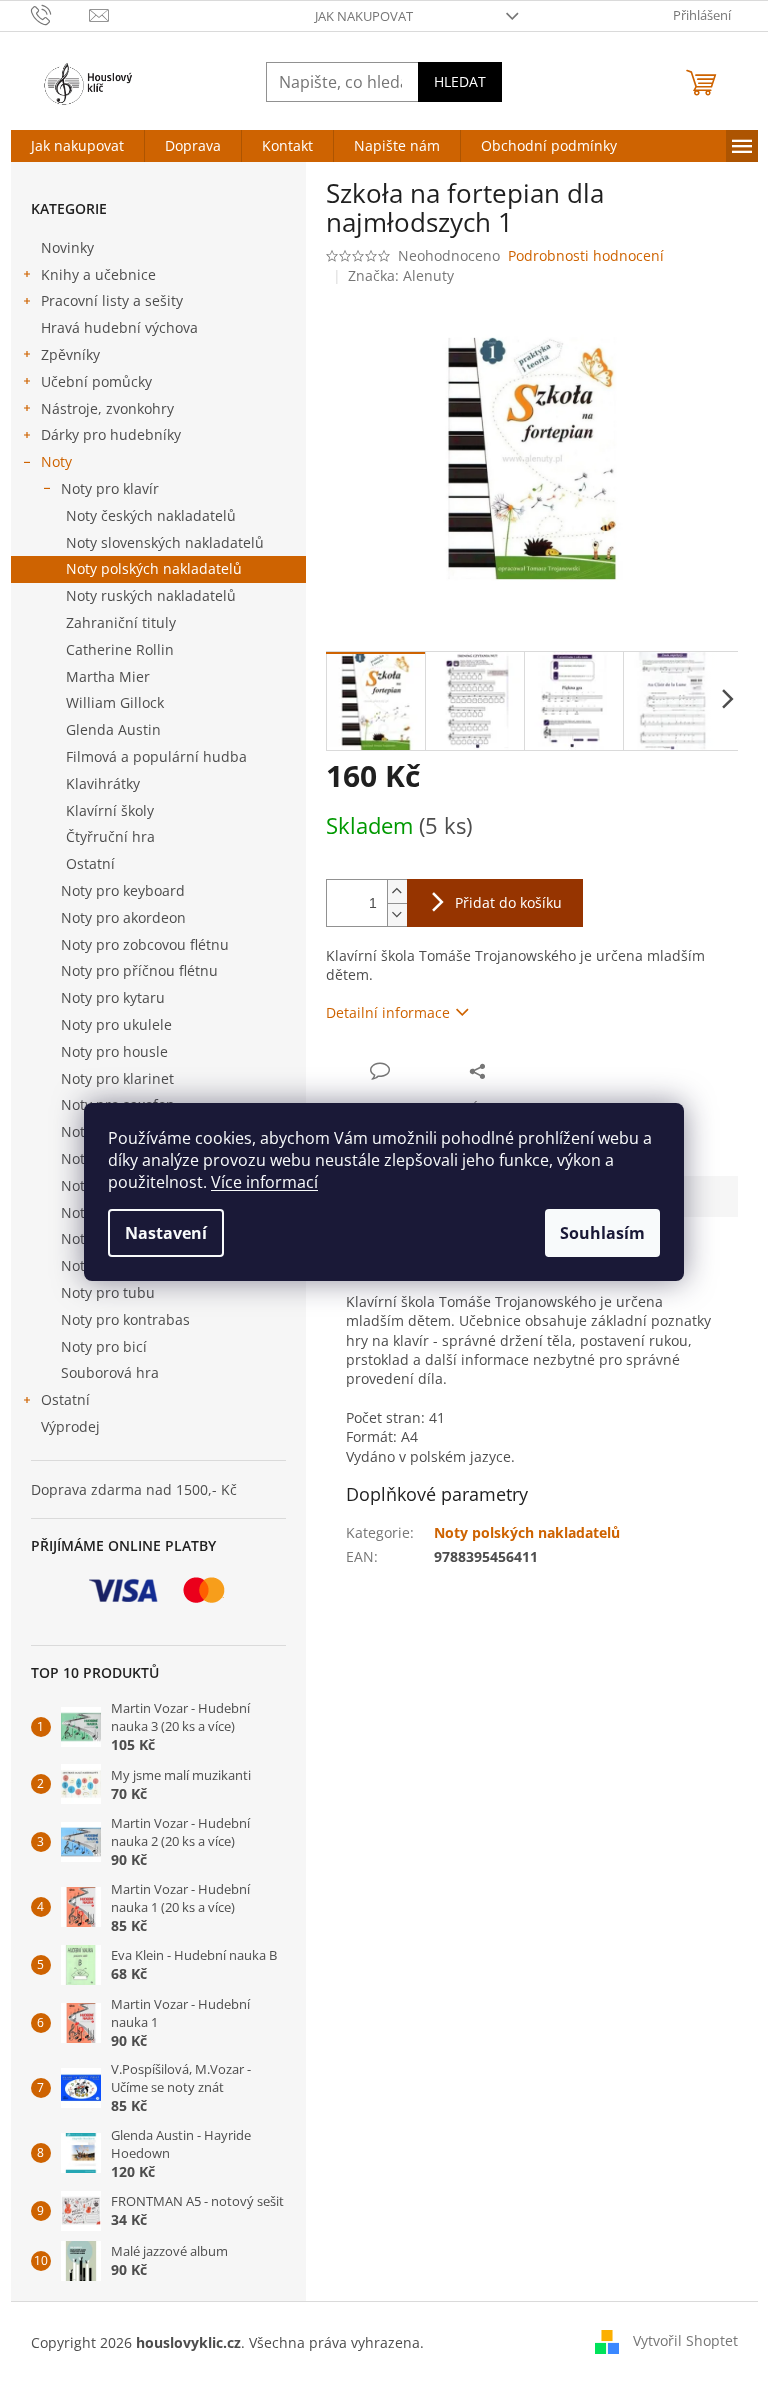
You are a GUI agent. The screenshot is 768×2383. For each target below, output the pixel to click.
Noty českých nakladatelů (151, 515)
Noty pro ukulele (116, 1024)
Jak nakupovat (364, 16)
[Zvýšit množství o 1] (397, 891)
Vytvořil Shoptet (685, 2340)
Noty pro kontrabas (125, 1319)
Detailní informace (388, 1012)
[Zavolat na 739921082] (60, 14)
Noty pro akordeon (123, 917)
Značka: (401, 275)
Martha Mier (108, 676)
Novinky (67, 247)
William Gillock (115, 702)
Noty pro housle (114, 1051)
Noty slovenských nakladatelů (165, 542)
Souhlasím (602, 1233)
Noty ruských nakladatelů (151, 595)
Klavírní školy (110, 810)
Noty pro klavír (110, 488)
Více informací (264, 1182)
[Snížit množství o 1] (397, 914)
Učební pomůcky (96, 381)
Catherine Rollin (120, 649)
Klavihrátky (103, 783)
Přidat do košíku (508, 902)
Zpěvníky (70, 354)
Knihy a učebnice (98, 274)
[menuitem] (77, 146)
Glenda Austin (113, 729)
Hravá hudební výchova (119, 327)
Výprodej (70, 1426)
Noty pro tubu (108, 1292)
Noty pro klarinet (117, 1078)
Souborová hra (110, 1372)
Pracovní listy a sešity (112, 300)
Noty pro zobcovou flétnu (145, 944)
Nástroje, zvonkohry (107, 408)
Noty (56, 461)
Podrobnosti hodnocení (586, 255)
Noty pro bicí (104, 1346)
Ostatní (90, 863)
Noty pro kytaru (113, 997)
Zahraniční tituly (121, 622)
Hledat (460, 81)
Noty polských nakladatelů (154, 568)
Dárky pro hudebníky (111, 434)
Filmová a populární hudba (156, 756)
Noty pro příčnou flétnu (139, 970)
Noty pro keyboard (123, 890)
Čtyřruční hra (110, 836)
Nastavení (166, 1233)
